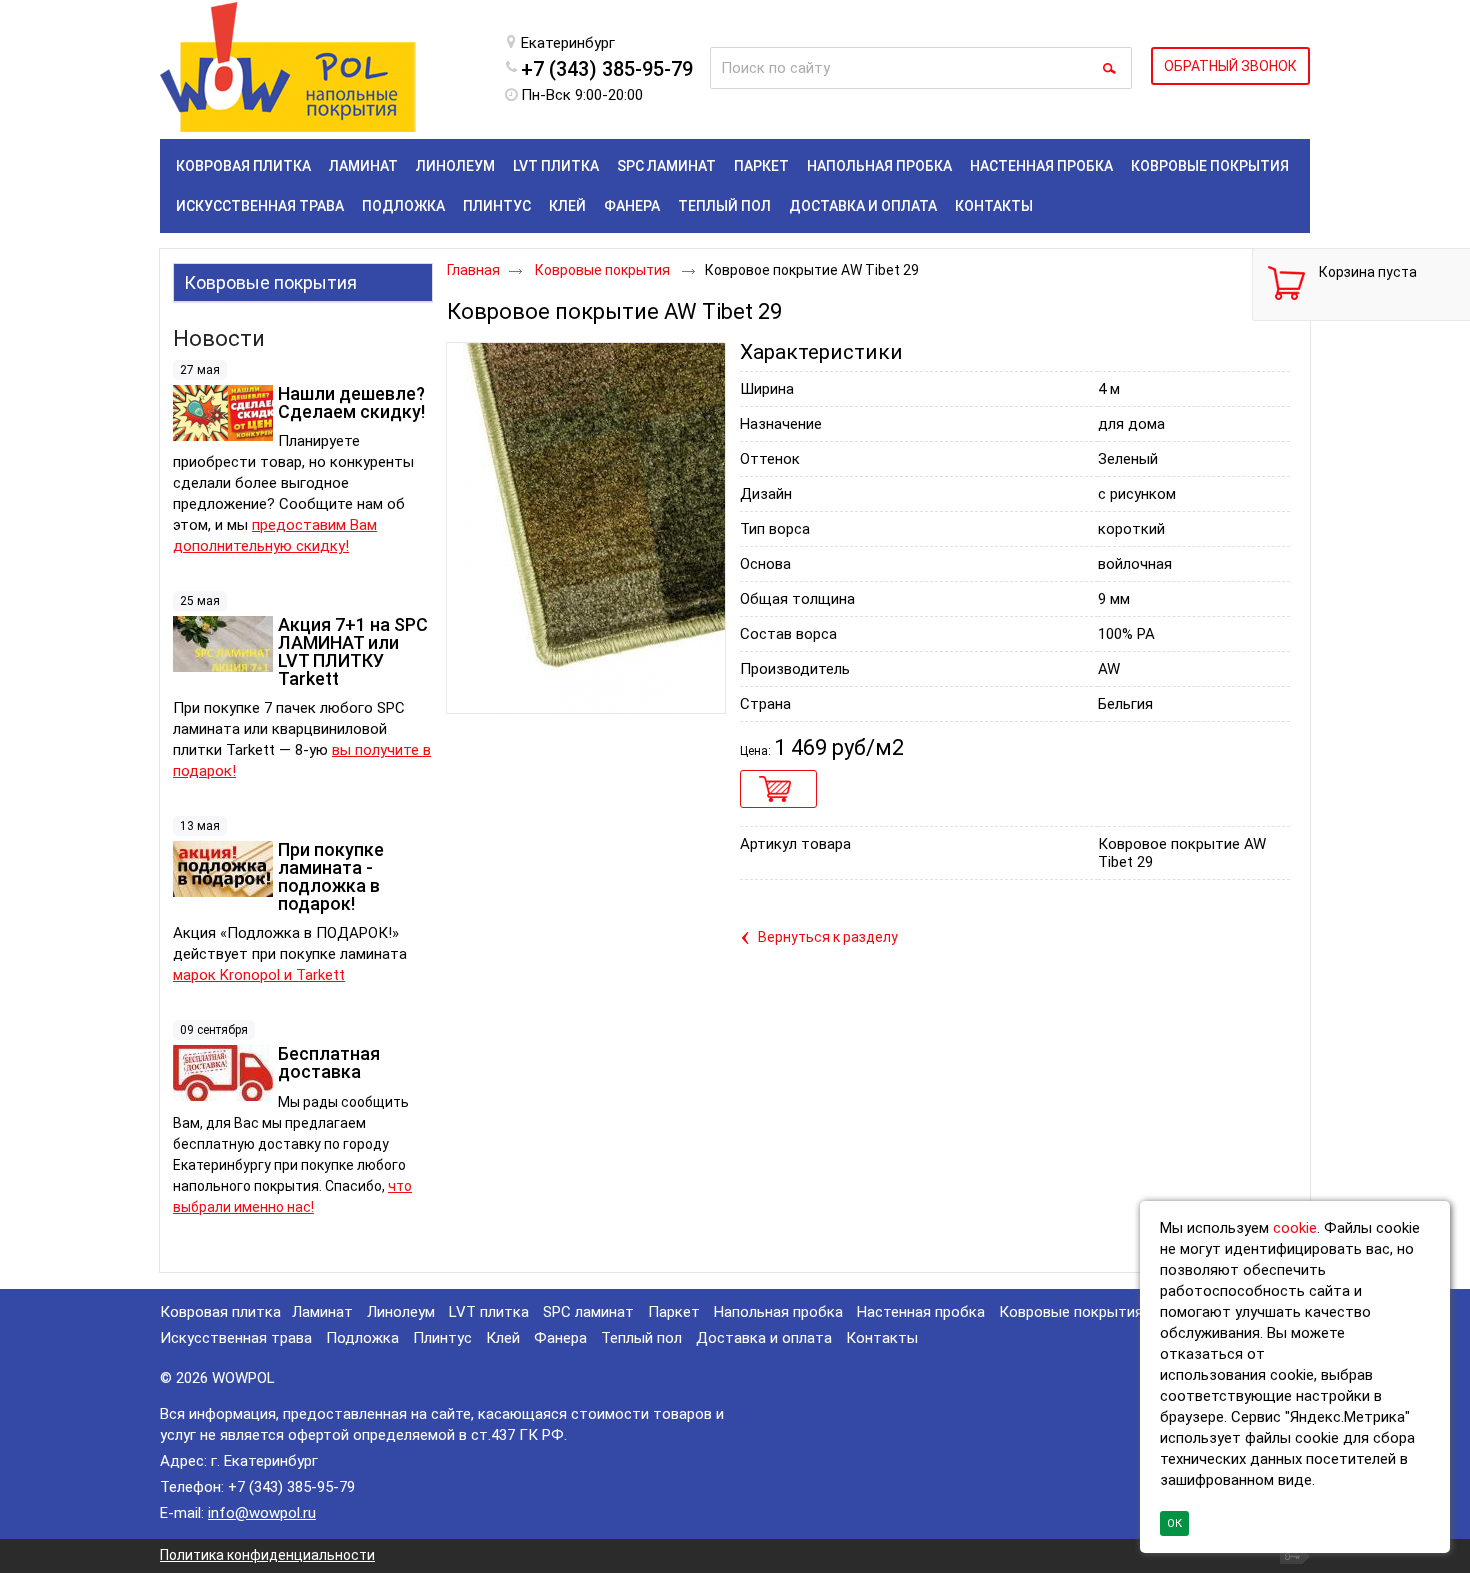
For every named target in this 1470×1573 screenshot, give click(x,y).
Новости (219, 338)
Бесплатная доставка (329, 1062)
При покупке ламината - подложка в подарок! (331, 876)
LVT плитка (489, 1312)
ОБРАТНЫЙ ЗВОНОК (1230, 66)
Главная (473, 270)
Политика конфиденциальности (267, 1555)
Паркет (674, 1312)
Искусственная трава (236, 1338)
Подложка (362, 1338)
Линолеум (401, 1312)
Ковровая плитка (220, 1312)
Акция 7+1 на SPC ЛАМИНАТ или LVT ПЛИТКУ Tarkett (353, 651)
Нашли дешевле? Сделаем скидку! (351, 402)
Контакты (882, 1338)
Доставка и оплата (764, 1338)
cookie (1295, 1228)
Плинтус (442, 1338)
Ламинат (322, 1312)
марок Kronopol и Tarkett (259, 975)
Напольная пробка (778, 1312)
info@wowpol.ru (262, 1513)
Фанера (560, 1338)
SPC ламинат (588, 1312)
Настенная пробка (921, 1312)
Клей (503, 1338)
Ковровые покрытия (270, 282)
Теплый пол (641, 1338)
